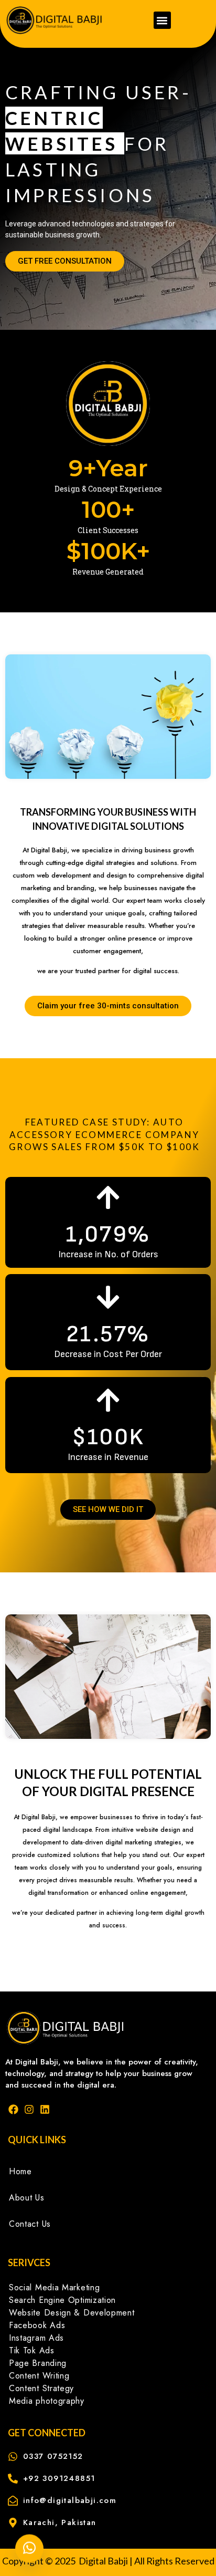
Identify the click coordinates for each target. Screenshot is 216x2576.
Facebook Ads (37, 2325)
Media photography (47, 2401)
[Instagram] (29, 2109)
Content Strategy (41, 2388)
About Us (27, 2198)
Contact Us (30, 2224)
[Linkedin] (45, 2109)
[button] (162, 20)
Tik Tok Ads (32, 2350)
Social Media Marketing (54, 2287)
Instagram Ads (36, 2338)
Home (20, 2171)
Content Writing (39, 2376)
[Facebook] (13, 2109)
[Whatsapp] (29, 2549)
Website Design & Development (72, 2313)
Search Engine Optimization (62, 2300)
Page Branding (38, 2363)
